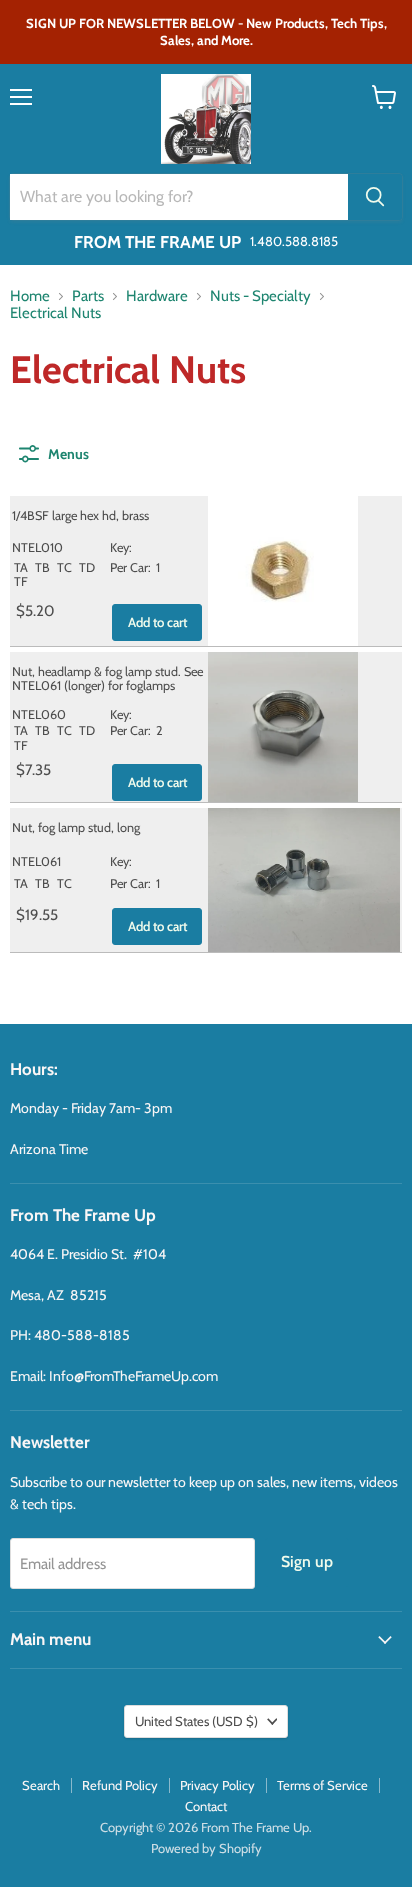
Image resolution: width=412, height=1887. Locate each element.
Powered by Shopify (206, 1848)
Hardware (157, 296)
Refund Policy (120, 1785)
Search (41, 1785)
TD (87, 567)
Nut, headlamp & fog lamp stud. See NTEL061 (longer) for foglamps (107, 679)
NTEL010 (37, 547)
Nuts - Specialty (260, 296)
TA (21, 567)
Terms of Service (322, 1785)
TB (42, 567)
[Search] (375, 197)
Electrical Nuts (55, 313)
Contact (206, 1806)
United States (196, 1721)
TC (64, 567)
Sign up (307, 1561)
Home (30, 296)
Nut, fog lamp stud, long (76, 827)
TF (21, 581)
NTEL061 (36, 861)
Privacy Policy (217, 1785)
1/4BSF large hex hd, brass (80, 515)
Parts (88, 296)
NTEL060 (39, 714)
